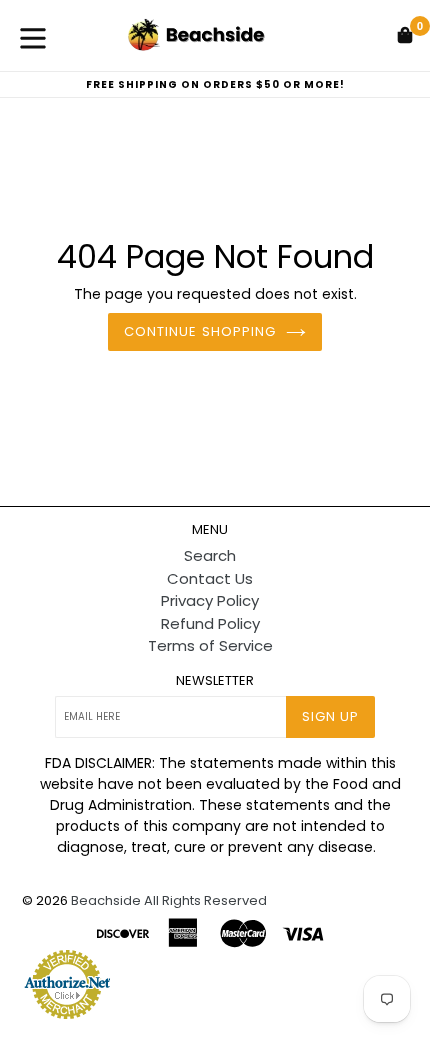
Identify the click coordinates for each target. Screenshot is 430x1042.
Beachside (106, 900)
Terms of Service (210, 645)
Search (210, 555)
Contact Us (210, 578)
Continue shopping (200, 331)
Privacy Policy (210, 600)
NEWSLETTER (215, 681)
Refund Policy (210, 623)
